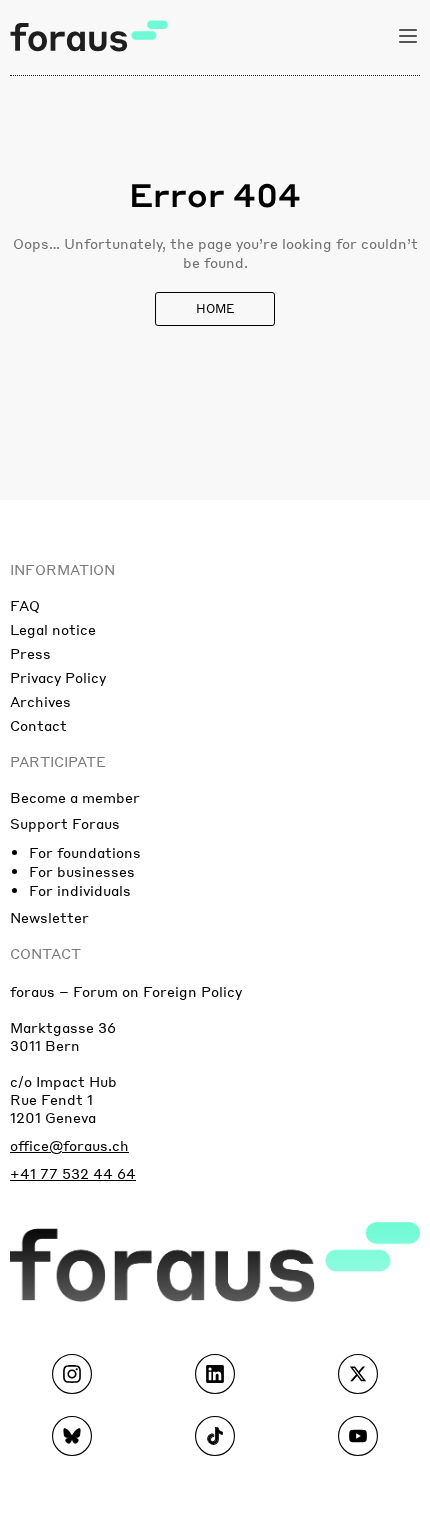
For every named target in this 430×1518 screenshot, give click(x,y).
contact (45, 953)
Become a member (75, 797)
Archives (40, 701)
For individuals (80, 890)
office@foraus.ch (69, 1145)
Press (30, 653)
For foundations (85, 852)
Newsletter (49, 917)
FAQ (25, 605)
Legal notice (53, 629)
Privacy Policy (58, 677)
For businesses (82, 871)
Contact (38, 725)
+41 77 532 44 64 (73, 1173)
